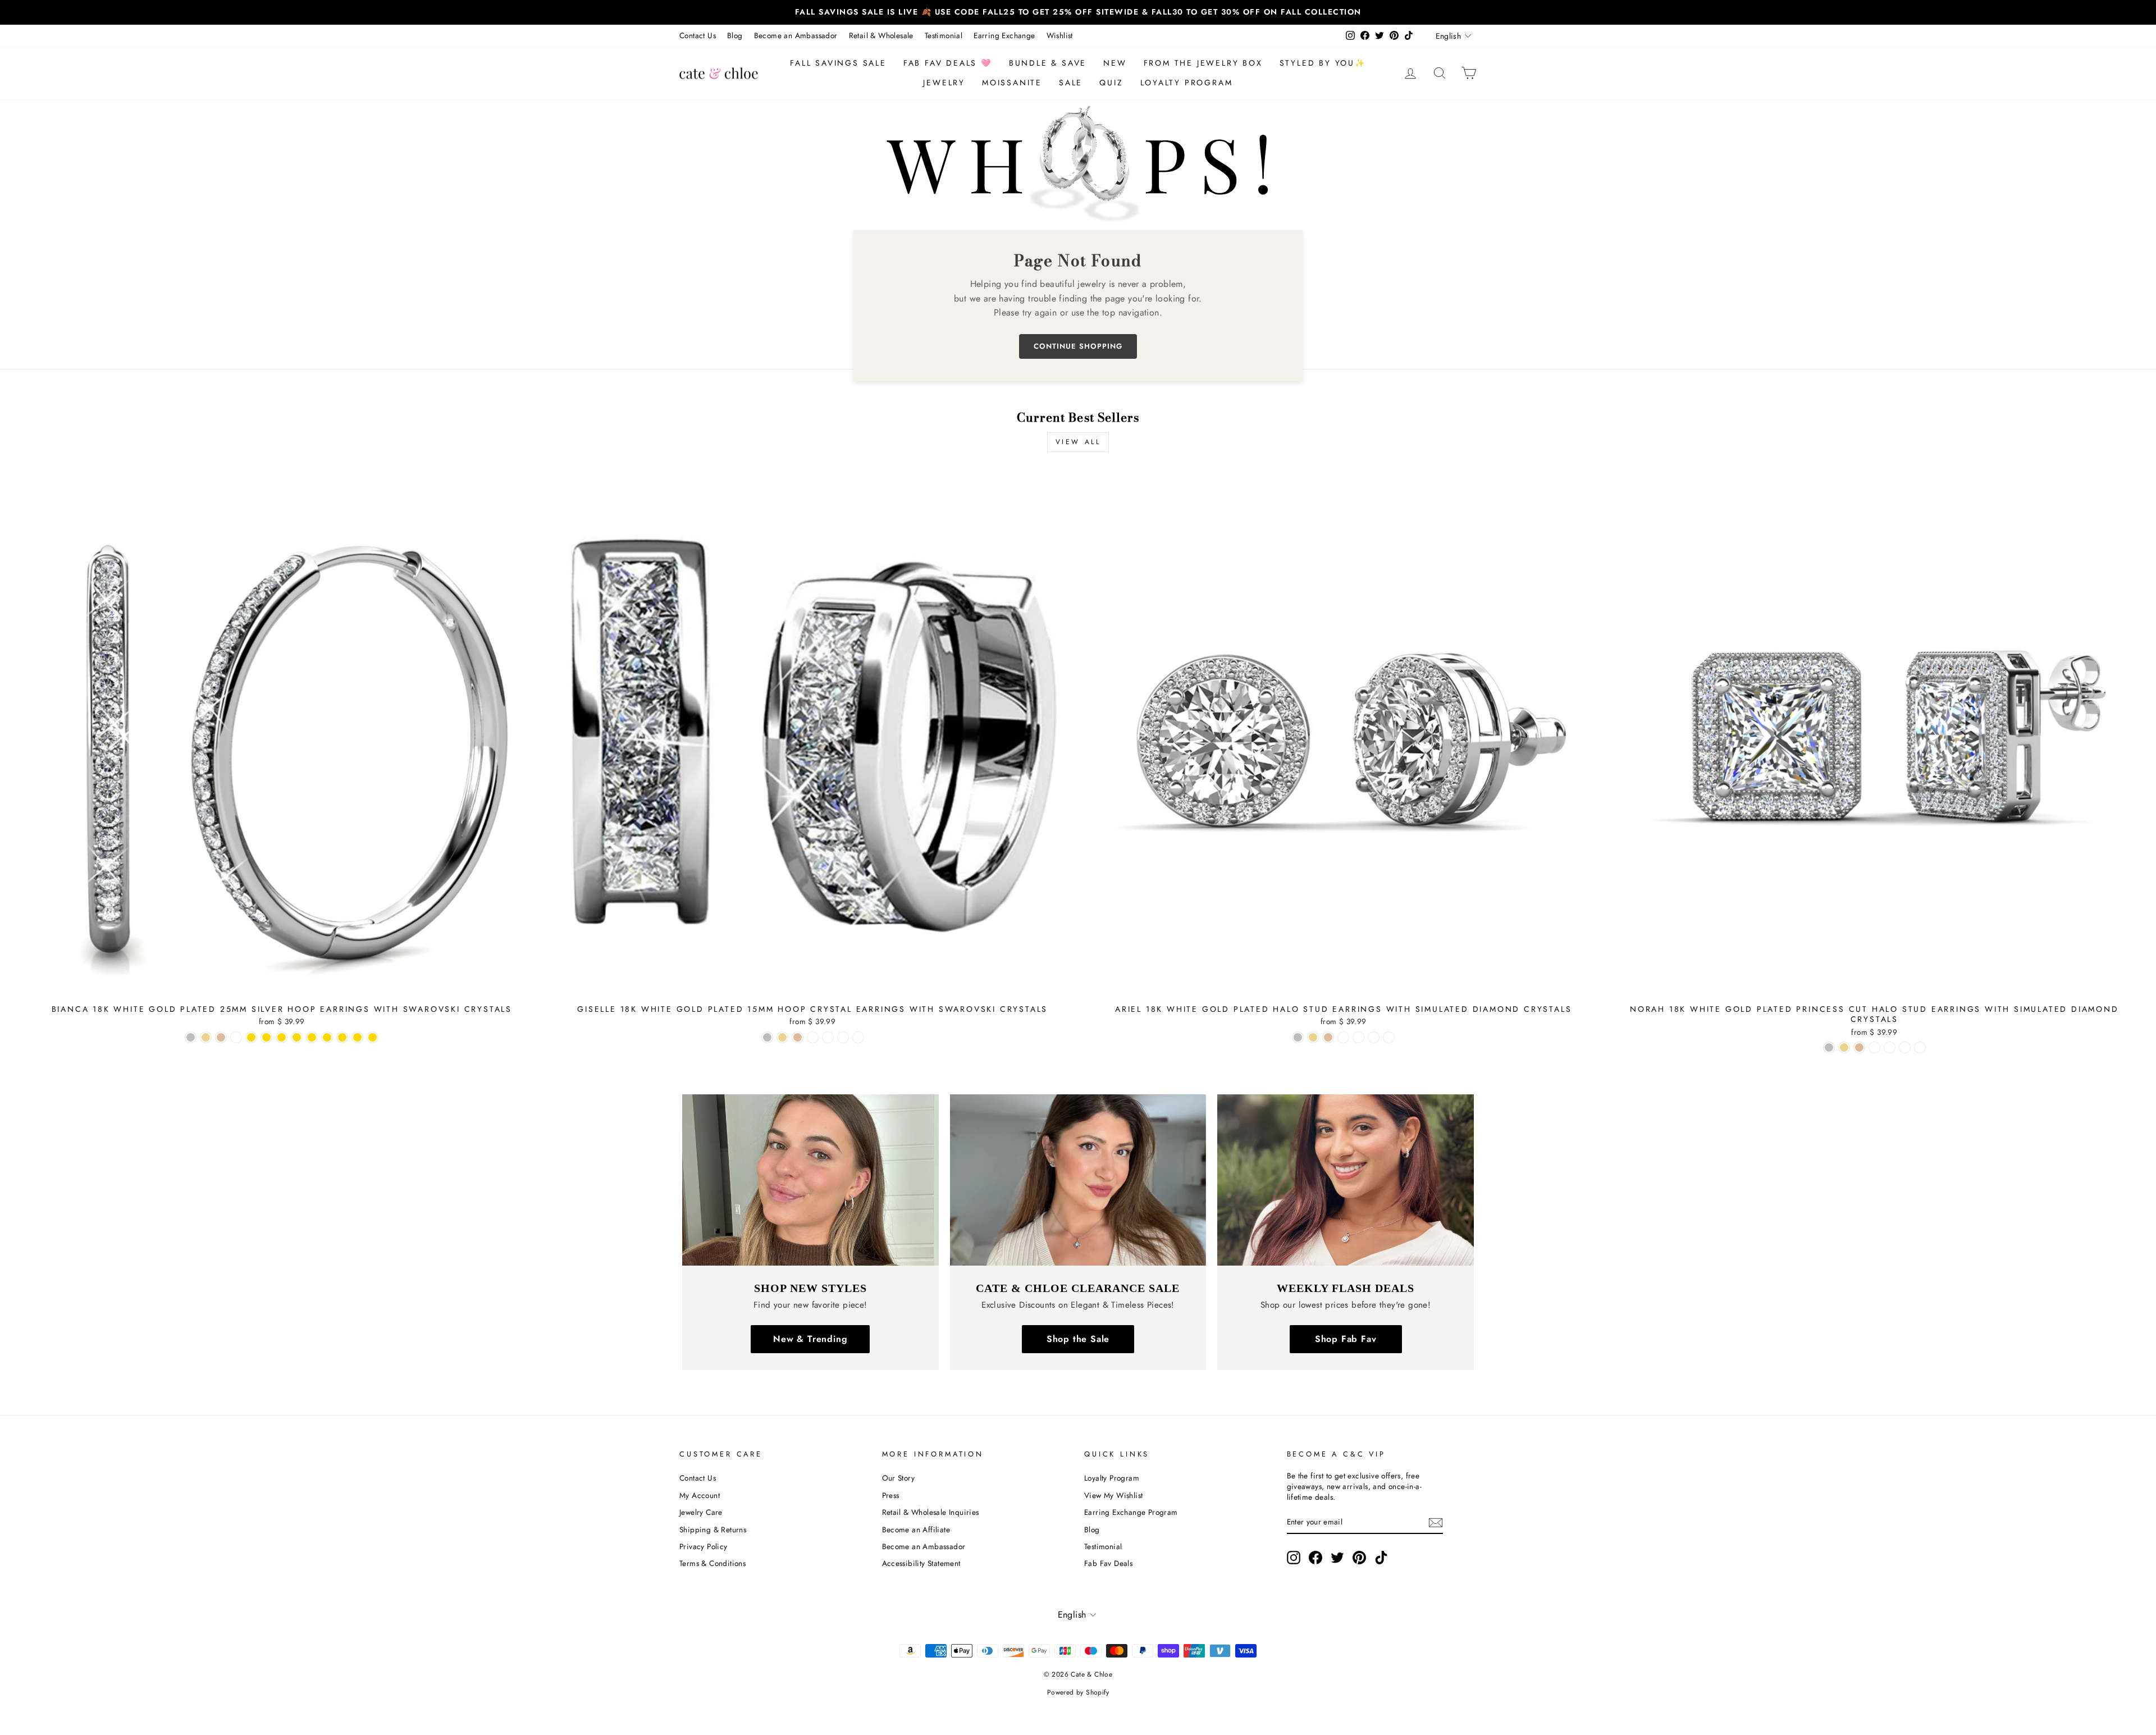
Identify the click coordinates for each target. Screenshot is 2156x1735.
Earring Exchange (1004, 35)
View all (1078, 442)
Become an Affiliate (916, 1529)
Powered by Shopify (1078, 1692)
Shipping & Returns (713, 1529)
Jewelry (944, 83)
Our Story (899, 1478)
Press (891, 1495)
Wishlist (1060, 35)
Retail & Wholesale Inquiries (931, 1512)
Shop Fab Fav (1346, 1339)
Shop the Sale (1078, 1339)
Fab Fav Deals (1108, 1563)
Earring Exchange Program (1131, 1512)
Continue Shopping (1078, 346)
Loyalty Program (1187, 83)
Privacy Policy (704, 1546)
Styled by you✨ (1323, 63)
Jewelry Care (701, 1512)
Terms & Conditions (712, 1563)
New (1115, 63)
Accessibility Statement (921, 1563)
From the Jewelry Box (1203, 63)
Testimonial (944, 35)
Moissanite (1012, 83)
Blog (735, 35)
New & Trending (810, 1339)
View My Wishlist (1113, 1495)
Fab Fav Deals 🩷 (948, 63)
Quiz (1111, 83)
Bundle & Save (1048, 63)
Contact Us (698, 35)
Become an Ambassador (796, 35)
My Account (700, 1495)
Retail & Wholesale (881, 35)
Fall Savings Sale (838, 63)
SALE (1071, 83)
